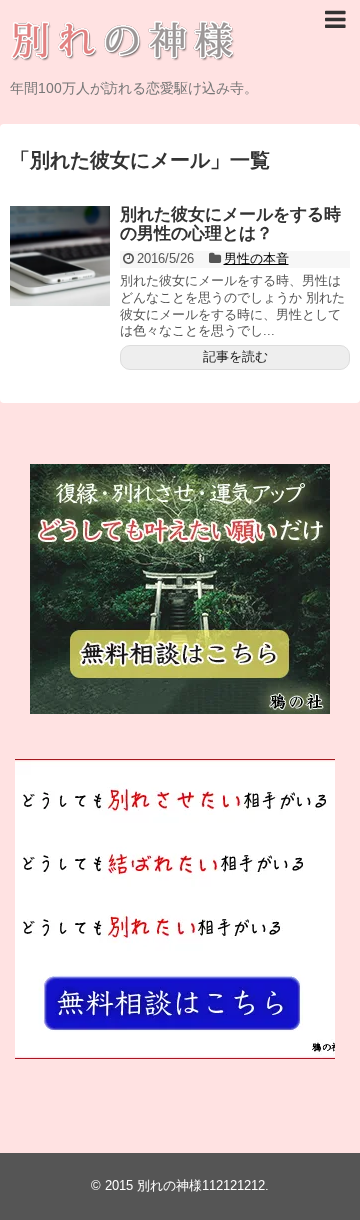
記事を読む (235, 356)
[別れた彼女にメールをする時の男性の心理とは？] (60, 256)
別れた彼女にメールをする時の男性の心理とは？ (230, 224)
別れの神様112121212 (201, 1185)
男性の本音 (256, 258)
